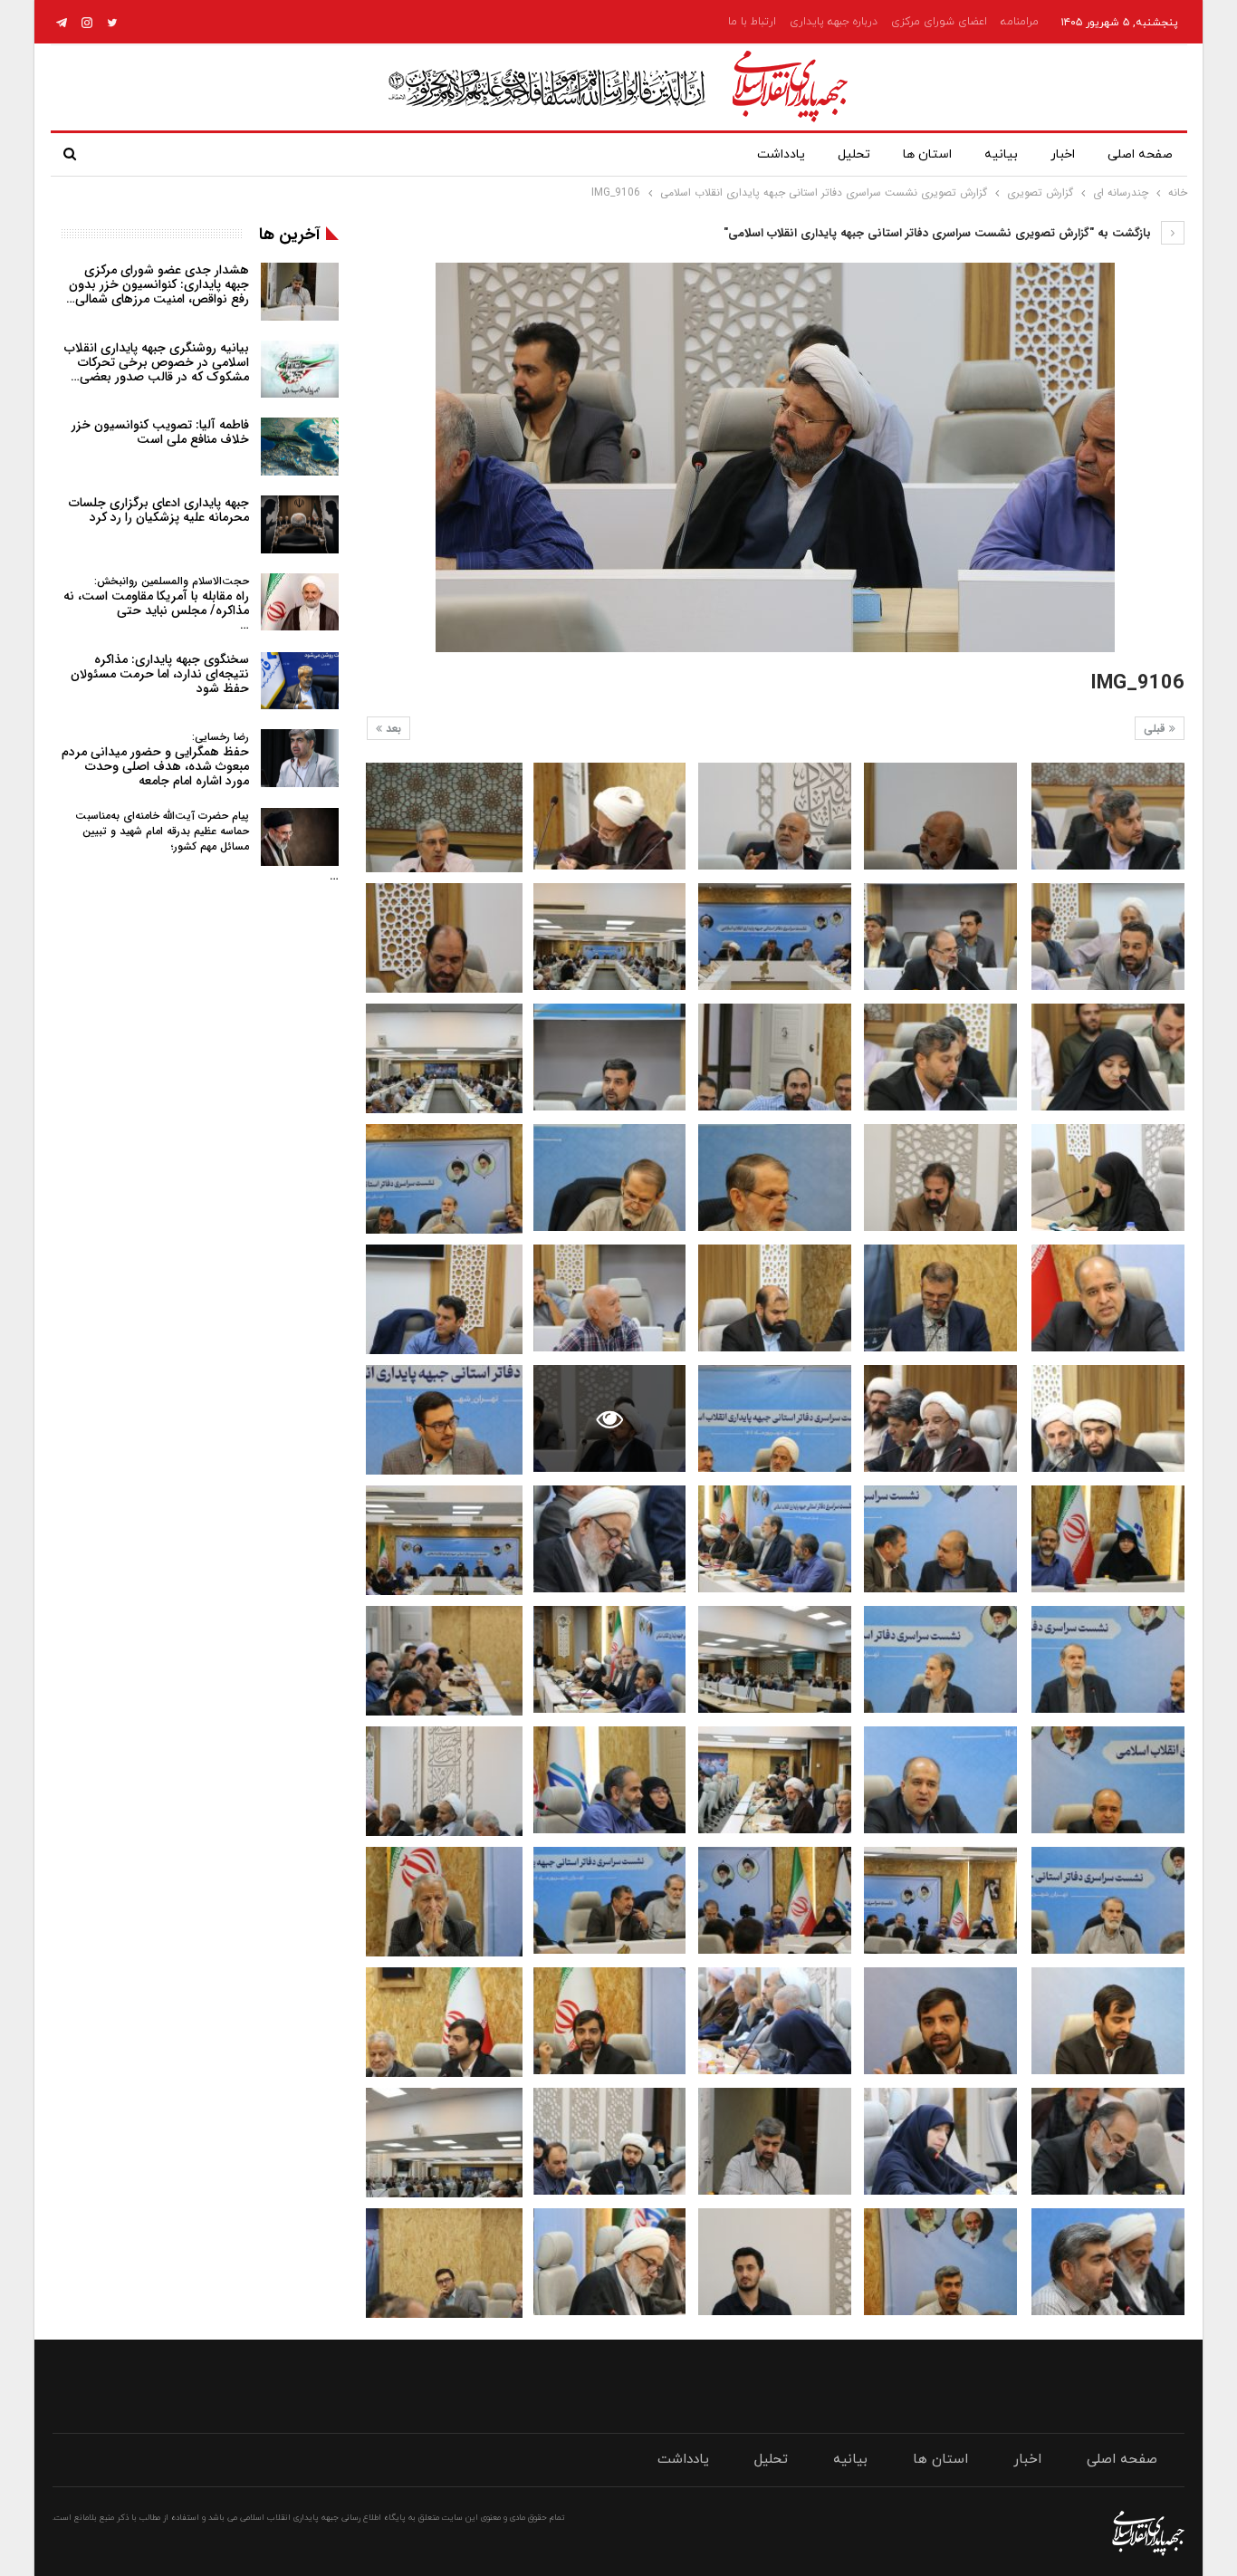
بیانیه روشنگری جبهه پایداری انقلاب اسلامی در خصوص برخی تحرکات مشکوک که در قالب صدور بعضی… (157, 362)
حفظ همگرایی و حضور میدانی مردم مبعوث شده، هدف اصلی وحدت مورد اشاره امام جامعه (155, 759)
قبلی (1156, 729)
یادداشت (781, 154)
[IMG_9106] (1108, 816)
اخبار (1063, 154)
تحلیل (854, 154)
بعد (392, 729)
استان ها (927, 154)
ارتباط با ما (752, 22)
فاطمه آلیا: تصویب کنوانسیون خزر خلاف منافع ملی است (160, 432)
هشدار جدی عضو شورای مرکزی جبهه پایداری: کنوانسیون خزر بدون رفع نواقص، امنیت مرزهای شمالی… (158, 284)
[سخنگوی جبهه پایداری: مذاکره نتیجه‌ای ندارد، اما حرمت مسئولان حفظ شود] (300, 681)
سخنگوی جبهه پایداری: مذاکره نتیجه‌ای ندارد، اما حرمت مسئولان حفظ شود (160, 674)
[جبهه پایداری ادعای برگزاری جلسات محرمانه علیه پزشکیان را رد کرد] (300, 524)
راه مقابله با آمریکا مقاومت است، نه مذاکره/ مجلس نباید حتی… (156, 604)
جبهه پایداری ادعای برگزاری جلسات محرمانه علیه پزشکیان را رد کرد (159, 510)
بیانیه (1001, 154)
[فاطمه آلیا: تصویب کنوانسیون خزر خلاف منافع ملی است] (300, 447)
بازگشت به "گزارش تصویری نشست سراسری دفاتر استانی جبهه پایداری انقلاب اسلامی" (939, 233)
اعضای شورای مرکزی (939, 22)
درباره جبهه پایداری (834, 22)
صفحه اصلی (1140, 154)
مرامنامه (1020, 22)
